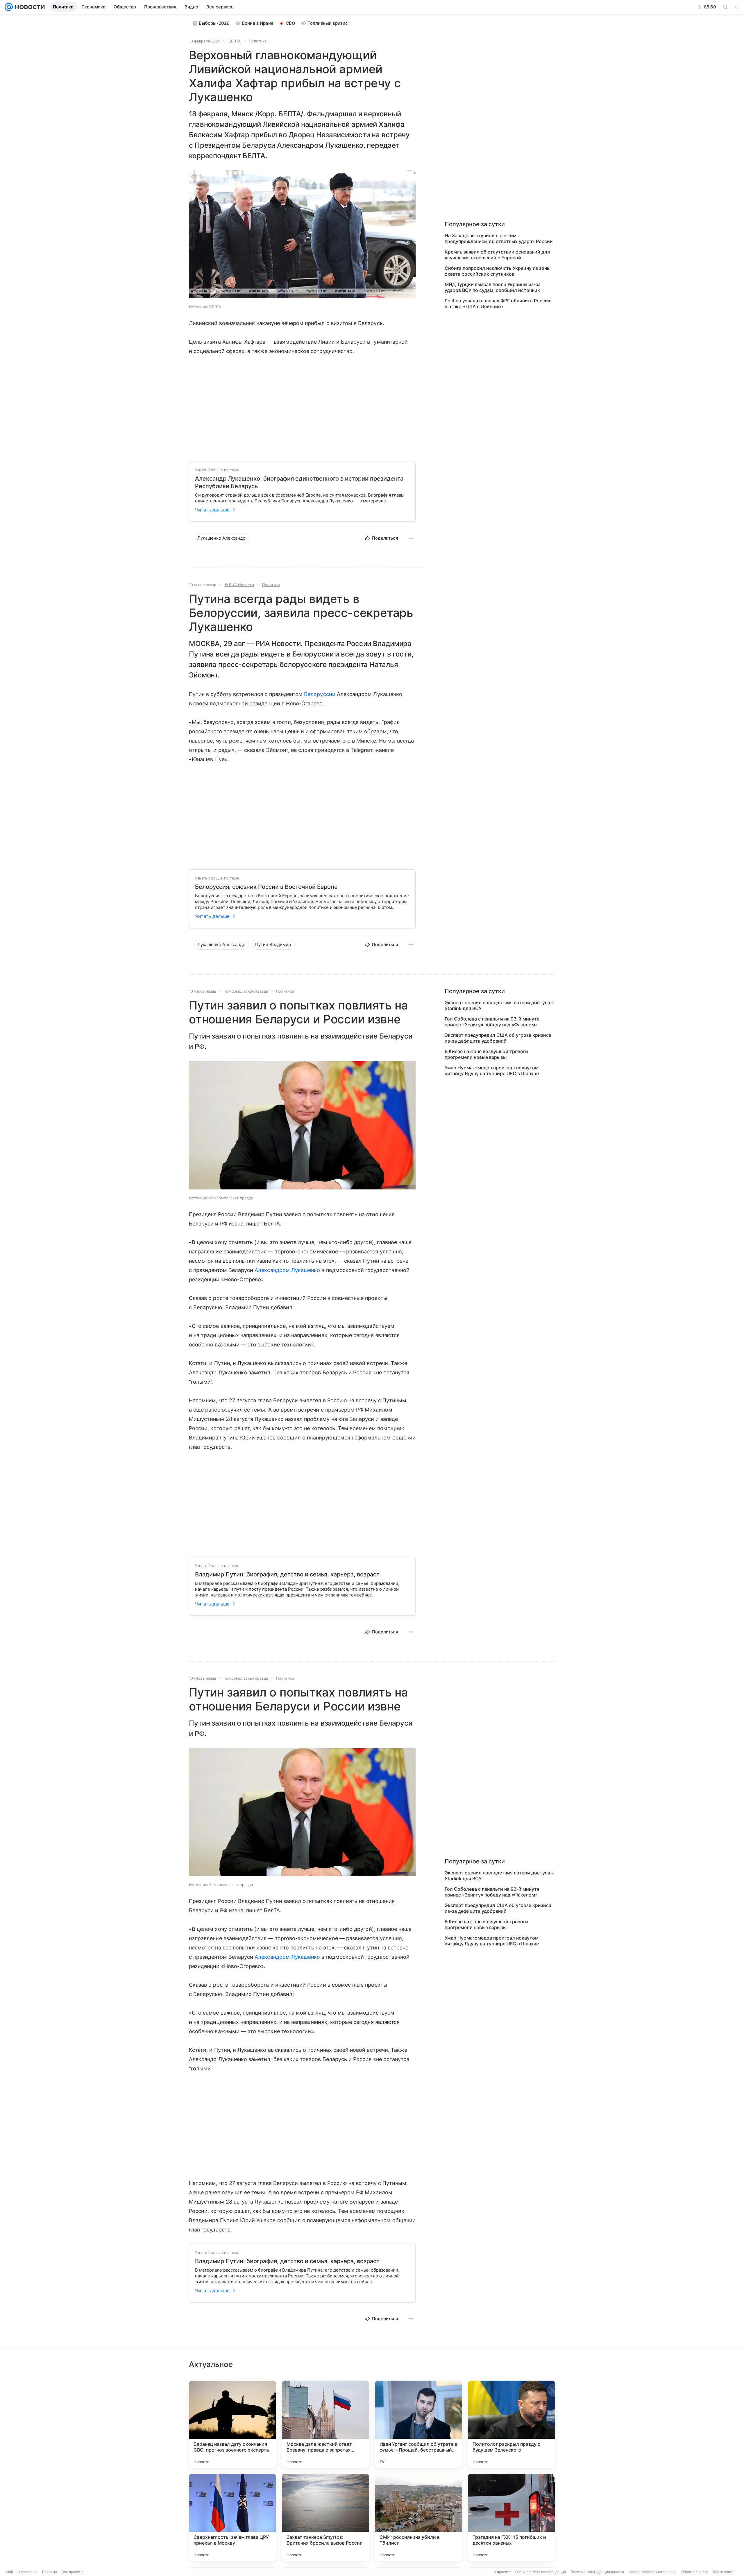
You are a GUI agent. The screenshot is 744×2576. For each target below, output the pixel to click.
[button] (302, 235)
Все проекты (72, 2572)
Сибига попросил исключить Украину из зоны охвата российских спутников (498, 271)
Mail (9, 2572)
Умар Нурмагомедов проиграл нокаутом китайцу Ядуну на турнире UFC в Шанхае (492, 1071)
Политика (258, 41)
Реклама (50, 2572)
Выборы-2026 (214, 23)
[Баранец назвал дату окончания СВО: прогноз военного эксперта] (233, 2424)
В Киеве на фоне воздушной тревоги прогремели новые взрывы (486, 1054)
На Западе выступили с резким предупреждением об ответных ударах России (499, 238)
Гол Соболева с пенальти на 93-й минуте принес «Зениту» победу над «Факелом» (492, 1022)
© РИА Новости (239, 585)
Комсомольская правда (246, 991)
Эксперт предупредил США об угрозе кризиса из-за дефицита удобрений (498, 1038)
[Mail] (9, 7)
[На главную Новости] (29, 7)
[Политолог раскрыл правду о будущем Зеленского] (512, 2424)
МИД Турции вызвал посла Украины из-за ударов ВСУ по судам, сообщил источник (493, 287)
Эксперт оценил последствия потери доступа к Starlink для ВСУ (499, 1005)
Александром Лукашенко (287, 1270)
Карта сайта (723, 2572)
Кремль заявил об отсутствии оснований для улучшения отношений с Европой (497, 255)
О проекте (502, 2572)
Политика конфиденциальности (597, 2572)
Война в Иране (258, 23)
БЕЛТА (235, 41)
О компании (27, 2572)
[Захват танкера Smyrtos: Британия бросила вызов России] (325, 2517)
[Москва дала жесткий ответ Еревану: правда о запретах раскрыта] (325, 2424)
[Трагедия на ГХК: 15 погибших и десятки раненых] (512, 2517)
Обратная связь (695, 2572)
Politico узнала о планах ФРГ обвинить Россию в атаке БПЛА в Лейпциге (498, 304)
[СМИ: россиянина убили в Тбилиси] (419, 2517)
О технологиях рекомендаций (541, 2572)
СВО (290, 23)
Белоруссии (320, 694)
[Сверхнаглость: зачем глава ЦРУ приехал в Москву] (233, 2517)
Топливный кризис (328, 23)
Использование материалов (653, 2572)
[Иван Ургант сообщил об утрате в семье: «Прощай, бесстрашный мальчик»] (419, 2424)
